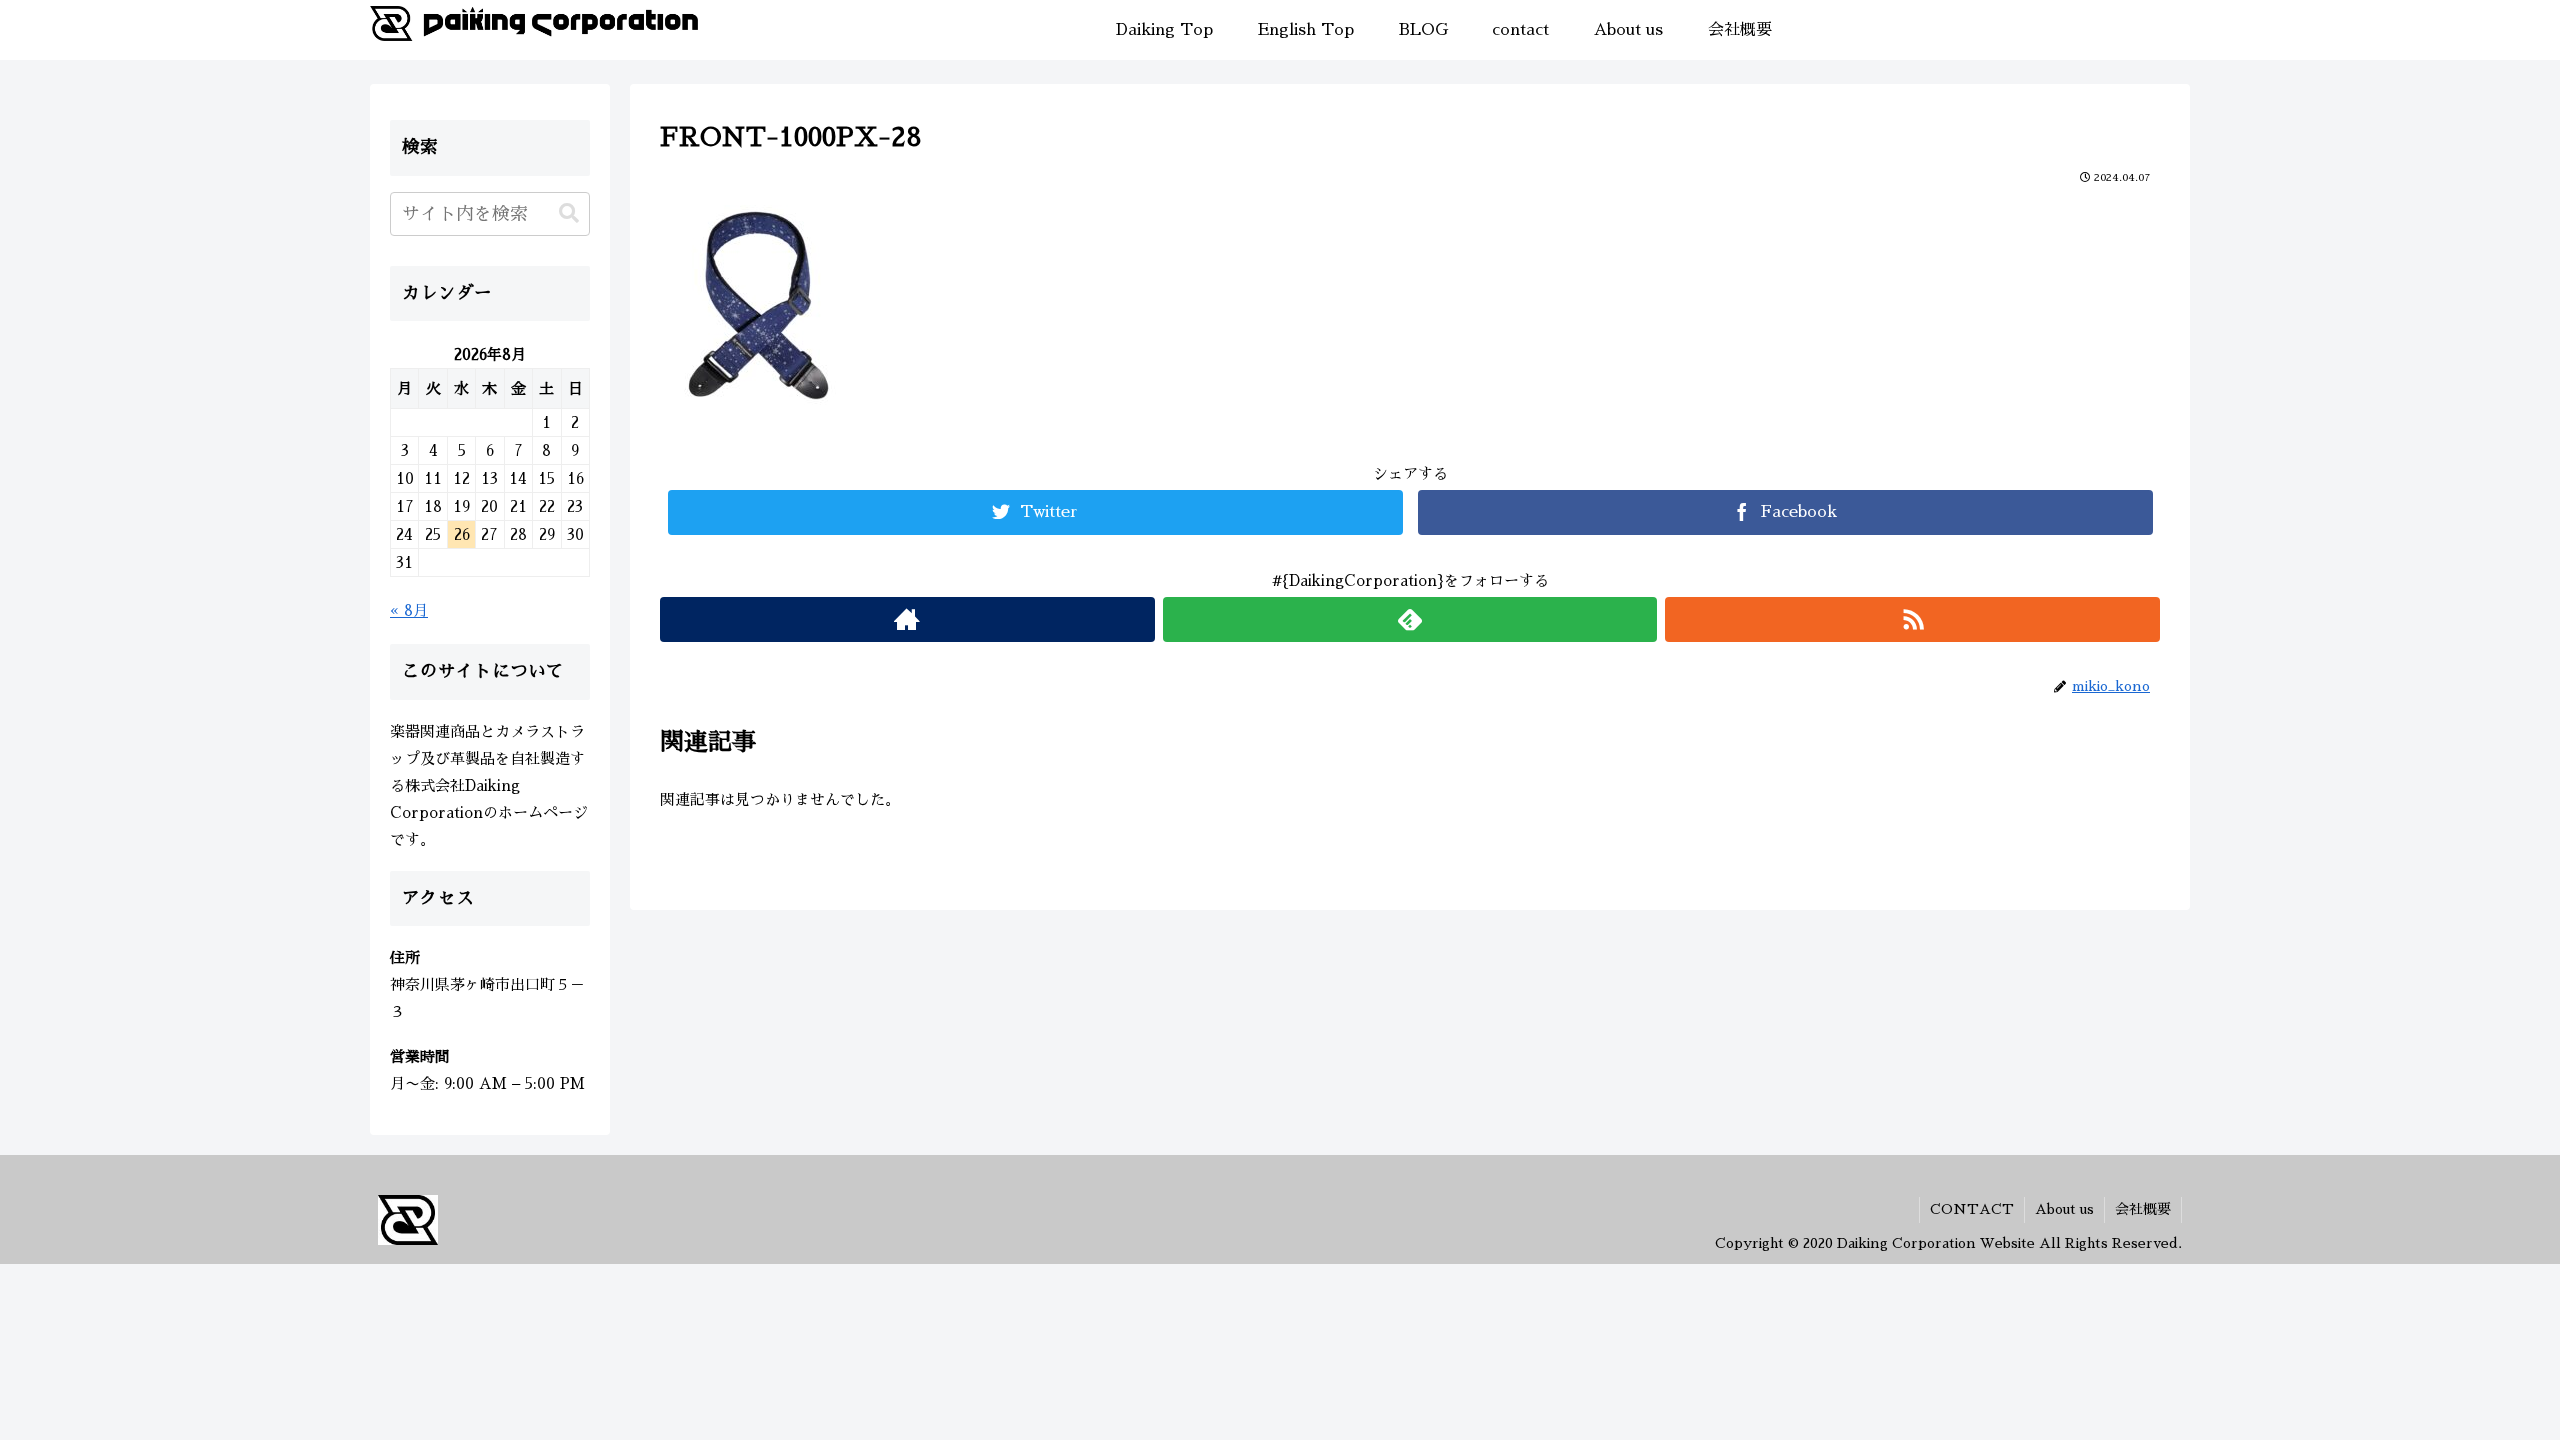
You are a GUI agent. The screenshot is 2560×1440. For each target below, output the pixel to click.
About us (2064, 1209)
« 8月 (409, 610)
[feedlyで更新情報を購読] (1410, 619)
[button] (569, 213)
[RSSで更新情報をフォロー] (1912, 619)
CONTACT (1972, 1209)
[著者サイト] (907, 619)
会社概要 (2143, 1209)
